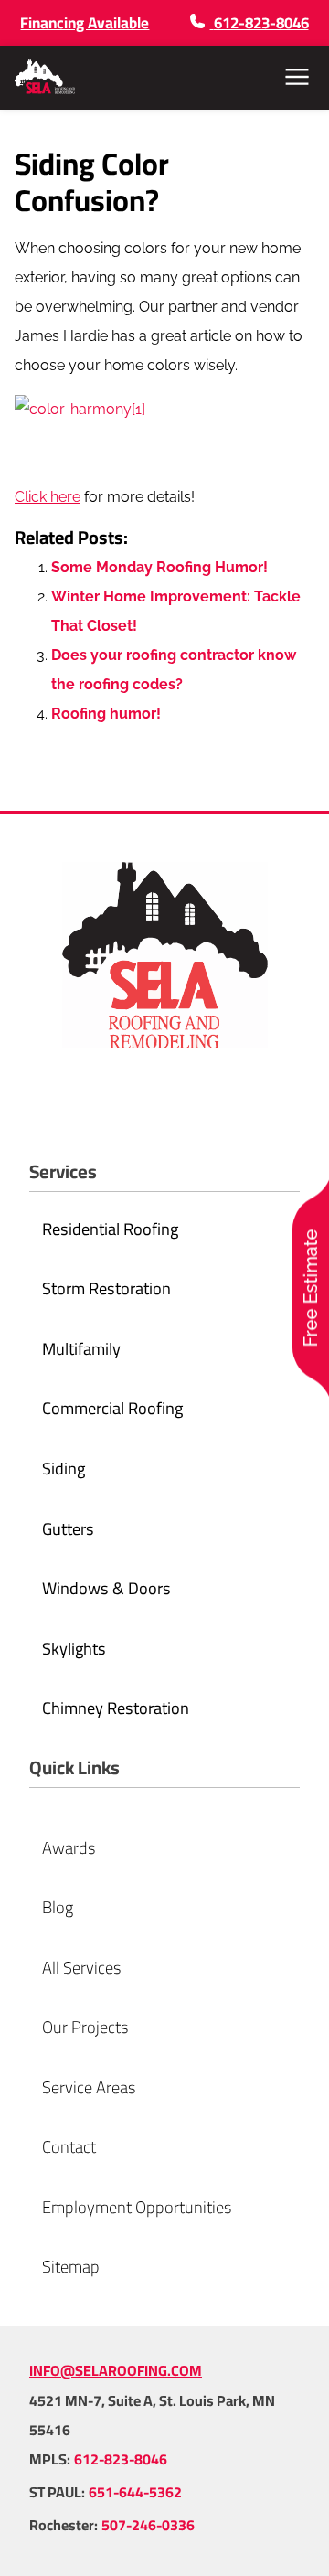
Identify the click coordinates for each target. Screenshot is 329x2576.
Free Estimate (311, 1288)
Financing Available (85, 23)
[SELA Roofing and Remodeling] (45, 77)
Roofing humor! (106, 713)
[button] (297, 77)
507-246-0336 (148, 2525)
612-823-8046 (121, 2459)
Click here (48, 497)
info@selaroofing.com (116, 2370)
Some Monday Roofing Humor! (159, 567)
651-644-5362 (135, 2492)
